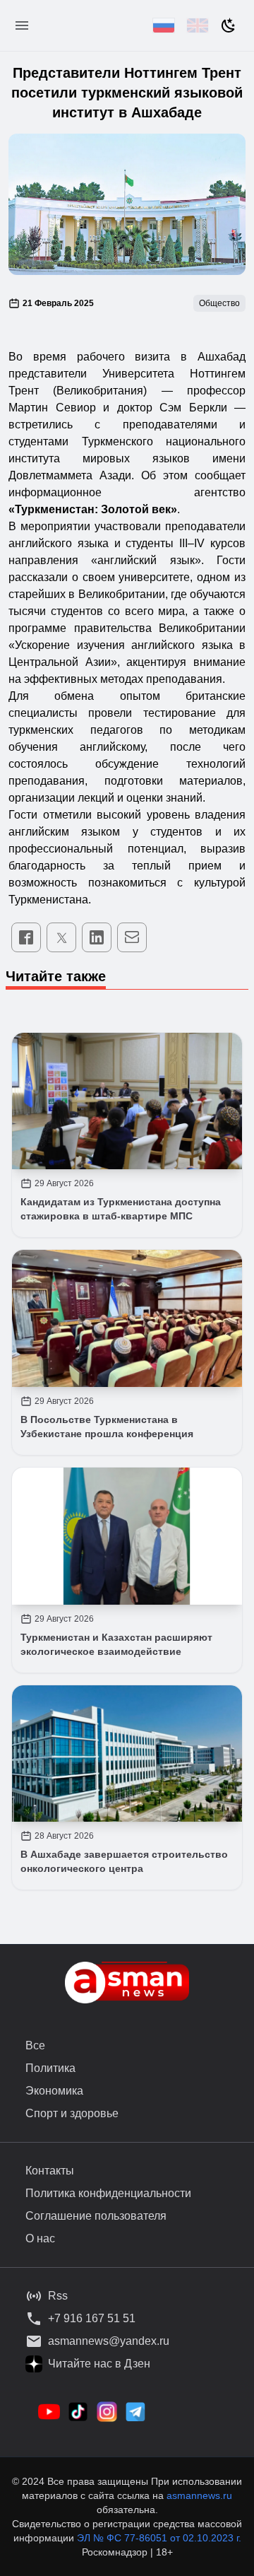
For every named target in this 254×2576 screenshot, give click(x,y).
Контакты (50, 2171)
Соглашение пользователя (96, 2216)
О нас (40, 2238)
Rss (58, 2296)
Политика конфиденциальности (108, 2193)
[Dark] (229, 25)
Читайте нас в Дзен (99, 2364)
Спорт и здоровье (72, 2113)
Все (35, 2045)
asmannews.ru (199, 2495)
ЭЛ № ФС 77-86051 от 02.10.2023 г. (159, 2538)
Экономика (54, 2091)
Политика (50, 2068)
